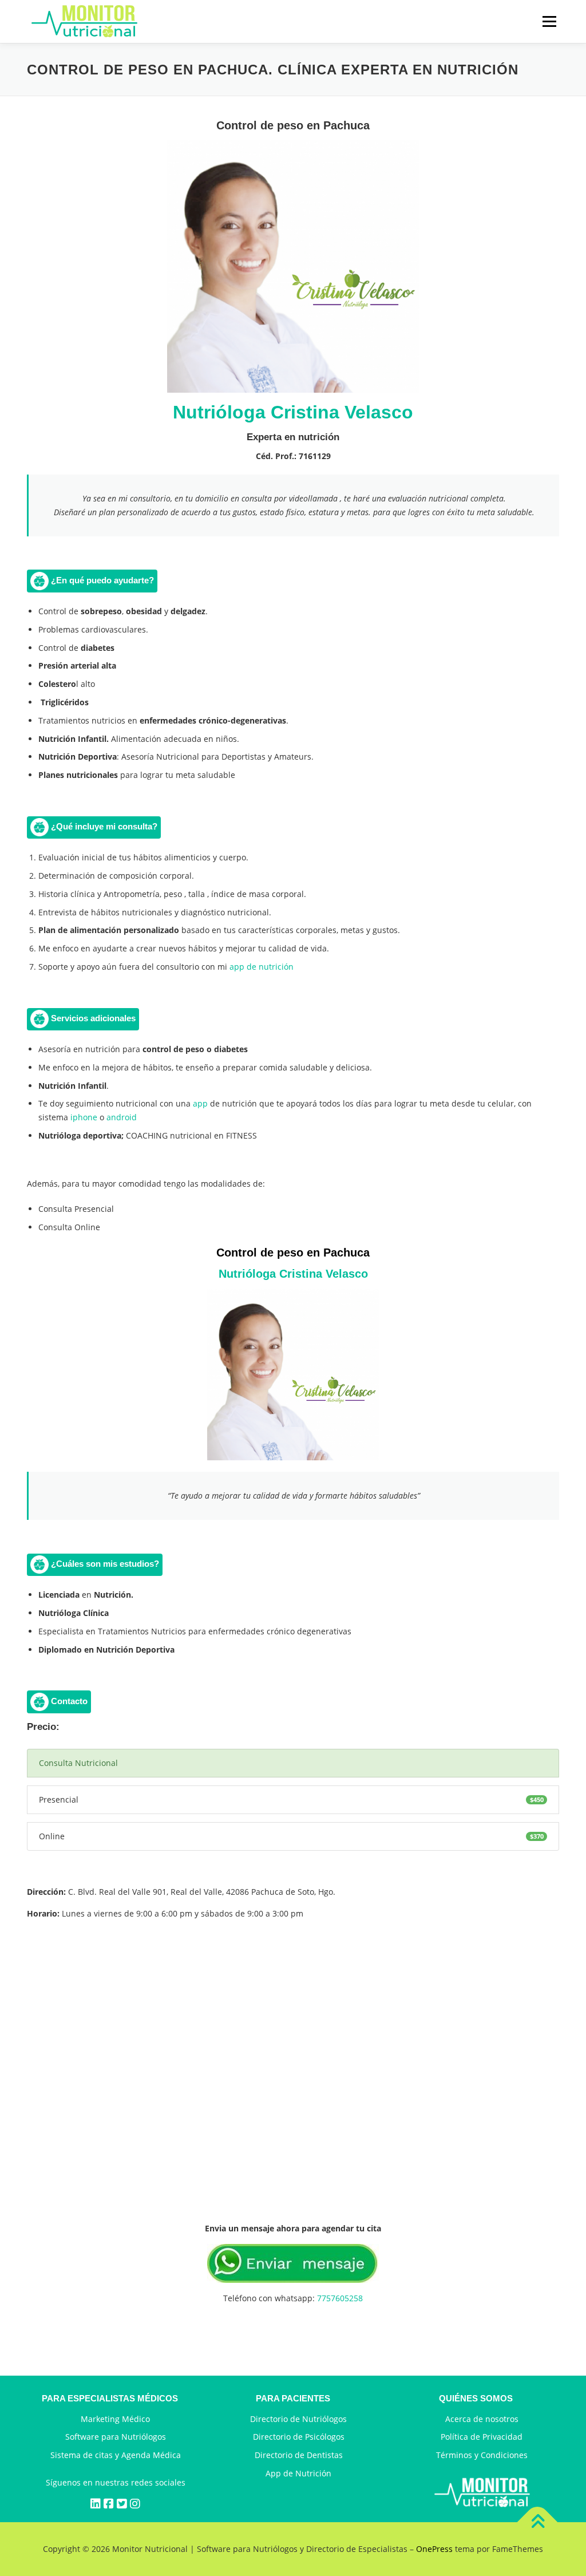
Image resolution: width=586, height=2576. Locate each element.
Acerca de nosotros (482, 2419)
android (122, 1117)
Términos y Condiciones (482, 2455)
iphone (83, 1117)
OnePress (434, 2549)
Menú (549, 21)
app (200, 1103)
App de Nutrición (298, 2473)
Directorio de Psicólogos (299, 2437)
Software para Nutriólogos (116, 2437)
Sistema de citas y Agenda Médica (116, 2455)
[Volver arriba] (538, 2522)
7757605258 (340, 2298)
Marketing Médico (115, 2419)
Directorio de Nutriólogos (298, 2419)
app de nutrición (262, 967)
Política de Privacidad (482, 2437)
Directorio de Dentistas (299, 2455)
